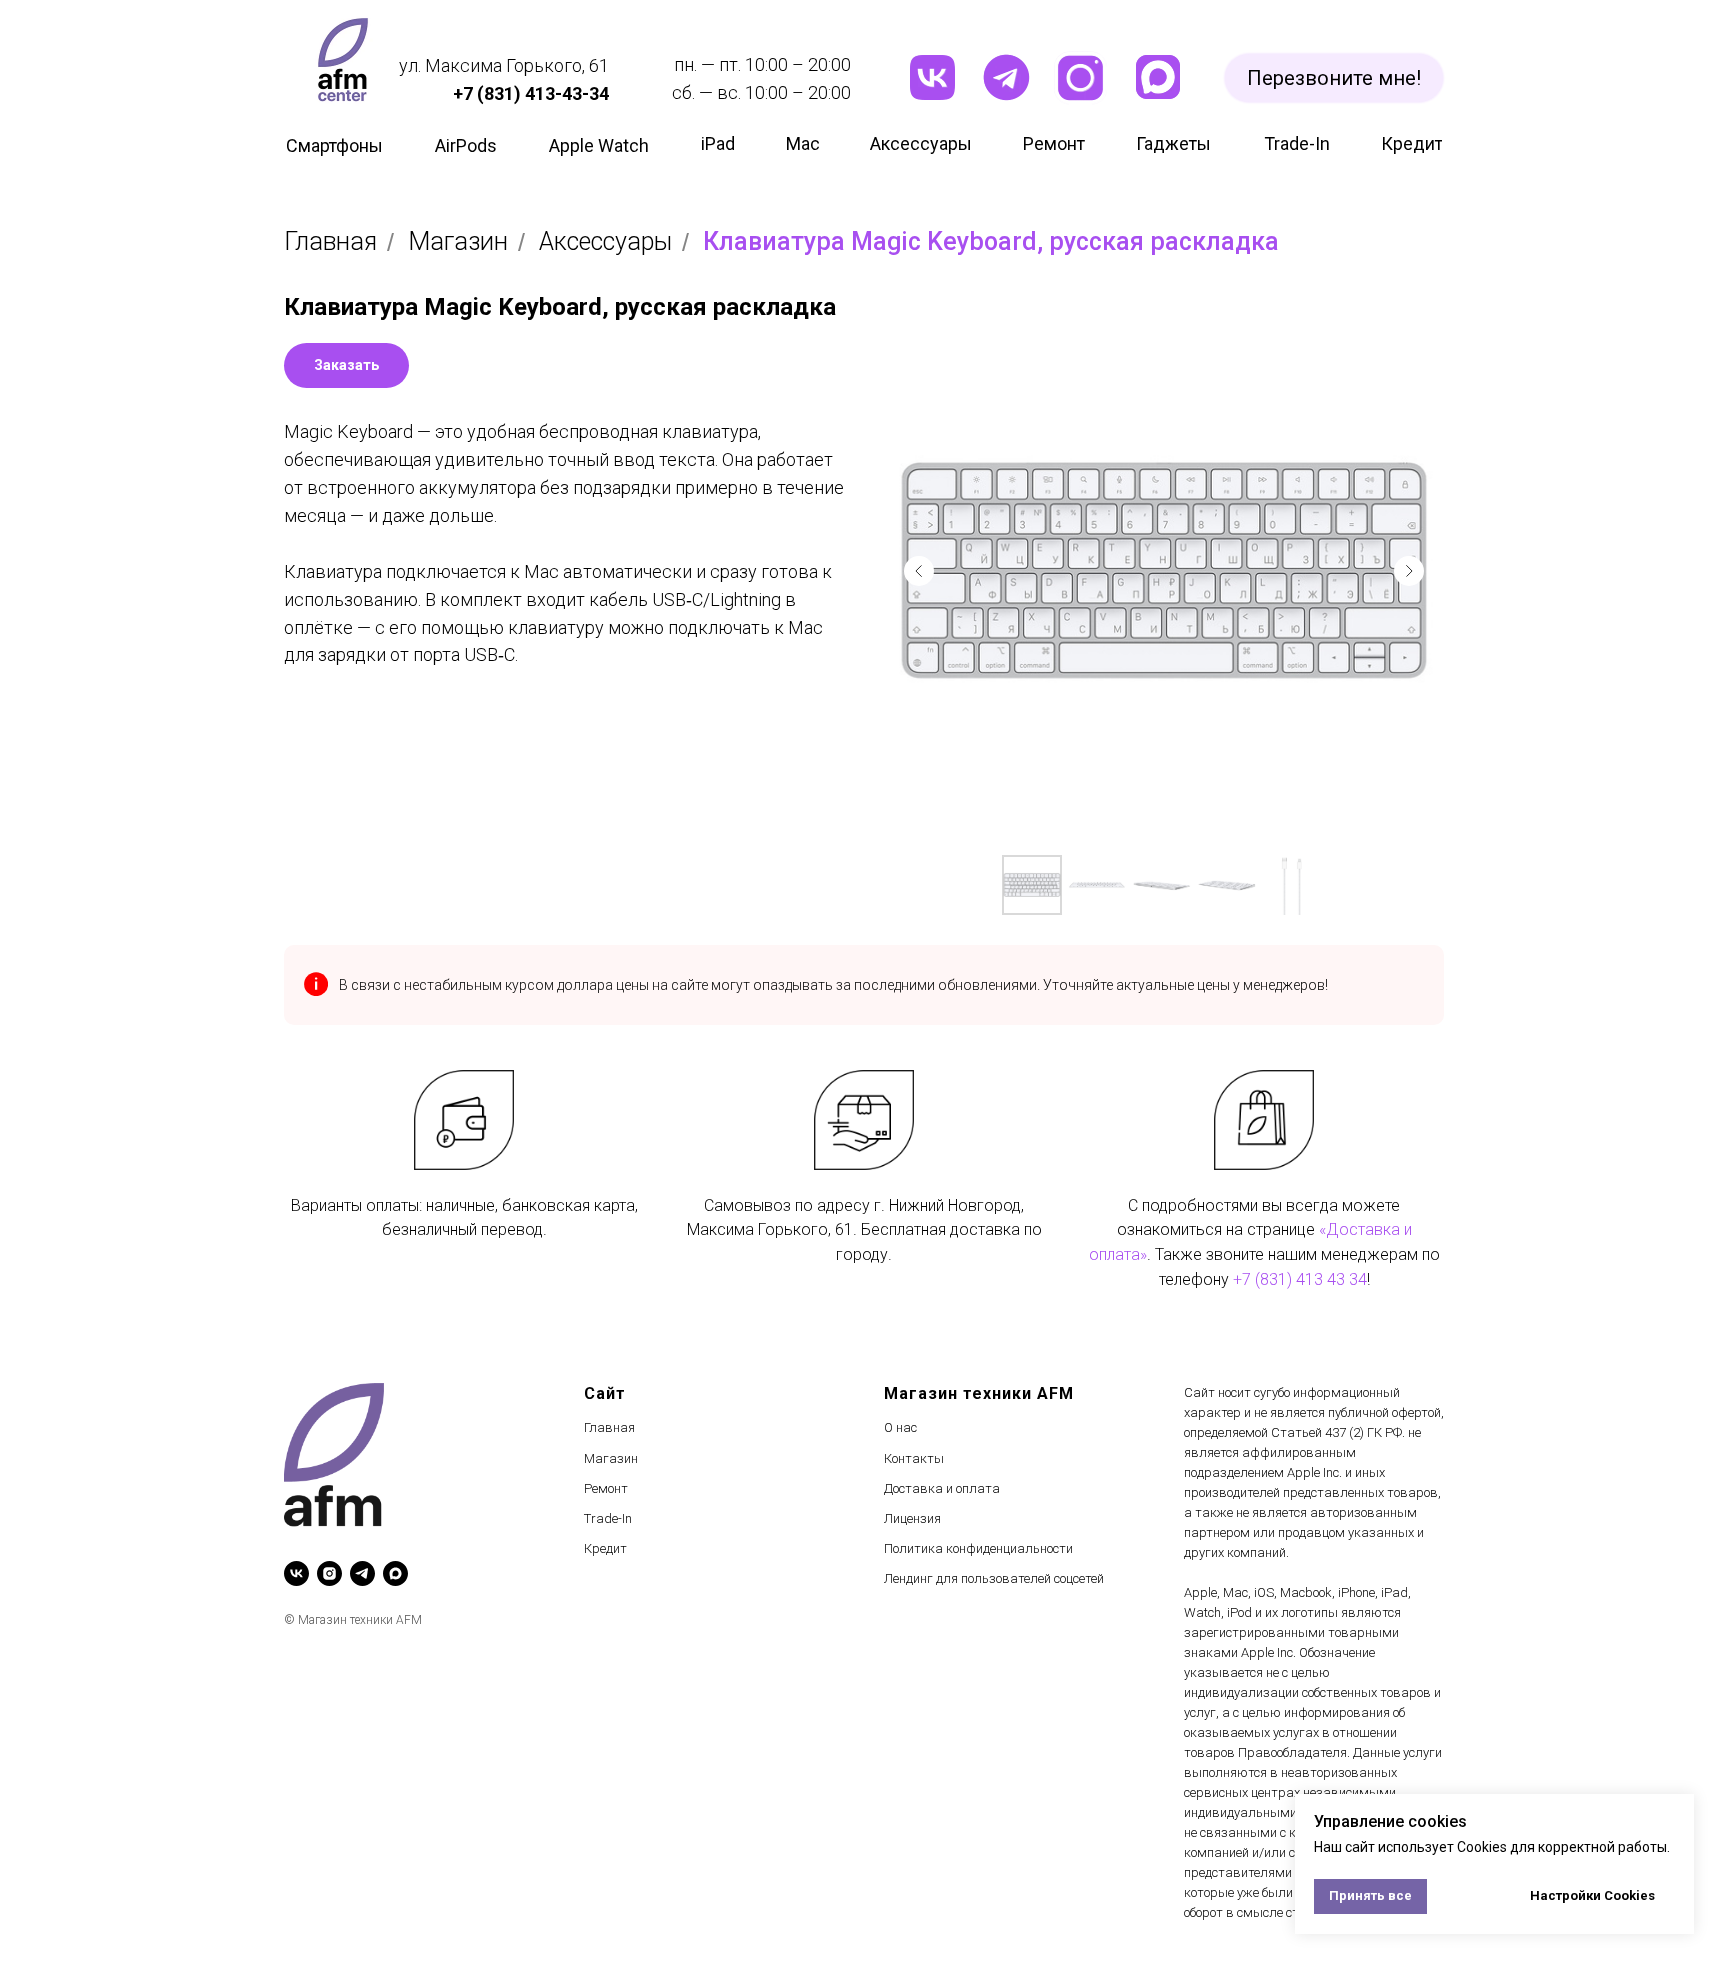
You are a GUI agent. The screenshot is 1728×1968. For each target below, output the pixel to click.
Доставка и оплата (942, 1488)
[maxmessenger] (395, 1573)
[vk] (296, 1573)
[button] (1334, 78)
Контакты (914, 1458)
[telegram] (362, 1573)
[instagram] (329, 1573)
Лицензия (912, 1518)
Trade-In (608, 1518)
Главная (330, 241)
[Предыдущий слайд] (919, 571)
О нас (900, 1427)
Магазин (458, 241)
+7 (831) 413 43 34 (1300, 1279)
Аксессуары (605, 241)
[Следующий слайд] (1409, 571)
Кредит (605, 1548)
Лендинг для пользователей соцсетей (994, 1578)
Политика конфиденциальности (978, 1548)
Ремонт (606, 1488)
